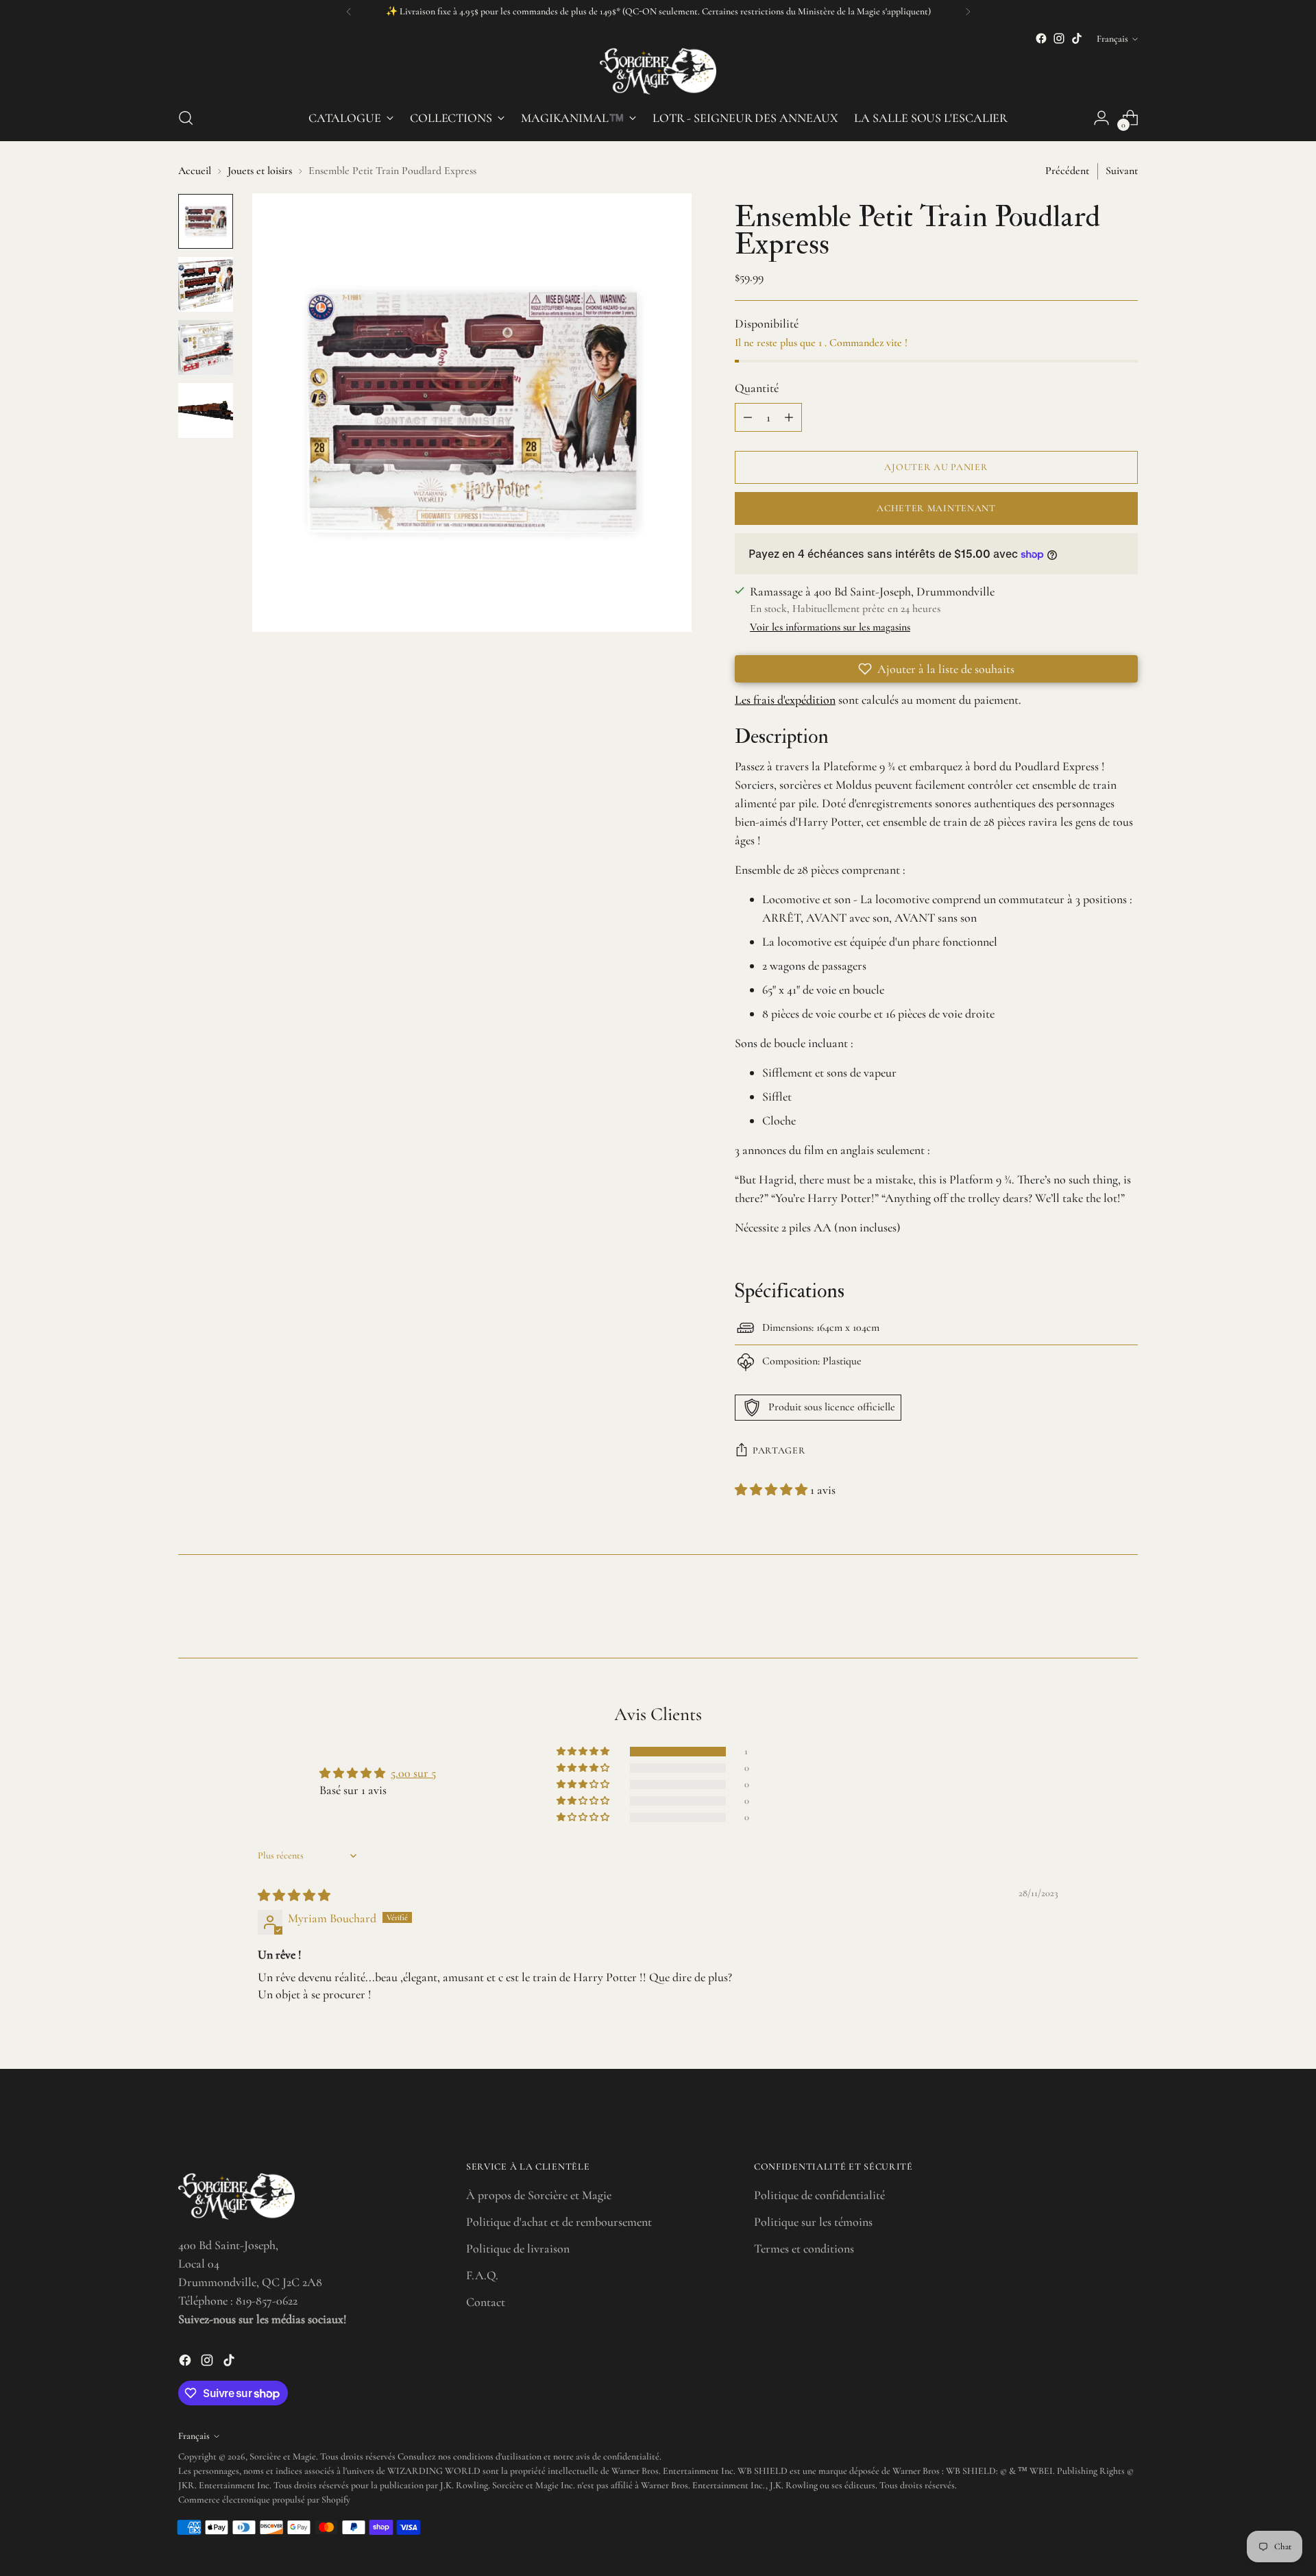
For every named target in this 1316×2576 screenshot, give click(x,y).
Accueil (195, 171)
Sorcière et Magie (283, 2456)
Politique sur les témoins (813, 2222)
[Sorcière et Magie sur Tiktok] (1077, 38)
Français (1112, 39)
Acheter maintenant (936, 508)
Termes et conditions (804, 2248)
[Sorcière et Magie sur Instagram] (1059, 38)
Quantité (757, 388)
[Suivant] (968, 12)
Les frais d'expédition (785, 700)
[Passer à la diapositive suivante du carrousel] (1126, 1610)
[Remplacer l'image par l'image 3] (206, 347)
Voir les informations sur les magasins (830, 627)
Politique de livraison (518, 2248)
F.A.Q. (482, 2275)
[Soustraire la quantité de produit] (748, 417)
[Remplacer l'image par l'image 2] (206, 284)
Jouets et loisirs (260, 171)
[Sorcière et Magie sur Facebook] (1041, 38)
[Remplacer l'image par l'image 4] (206, 410)
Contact (486, 2302)
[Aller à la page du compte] (1101, 118)
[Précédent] (349, 12)
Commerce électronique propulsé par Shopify (264, 2500)
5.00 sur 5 (413, 1773)
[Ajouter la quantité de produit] (789, 417)
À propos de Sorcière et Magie (539, 2195)
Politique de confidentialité (819, 2195)
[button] (936, 669)
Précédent (1067, 171)
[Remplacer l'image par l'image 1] (206, 221)
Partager (779, 1450)
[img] (294, 1896)
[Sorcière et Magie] (658, 71)
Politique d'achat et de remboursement (559, 2222)
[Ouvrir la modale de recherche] (186, 118)
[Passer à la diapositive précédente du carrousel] (1095, 1611)
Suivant (1122, 171)
